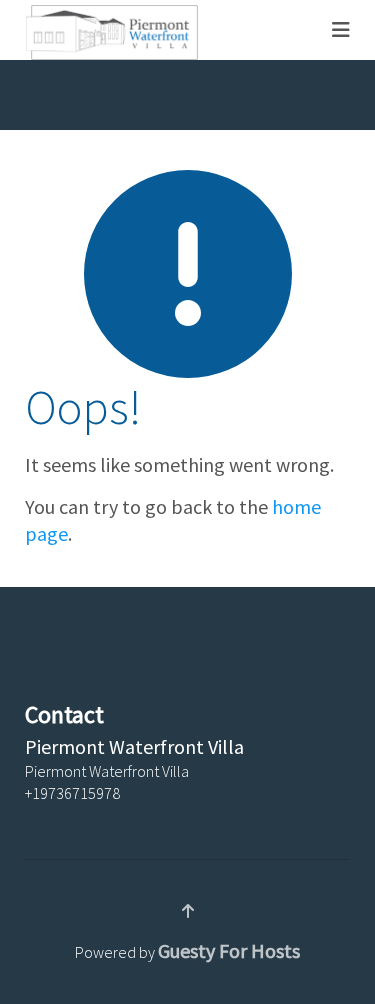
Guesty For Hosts (229, 950)
